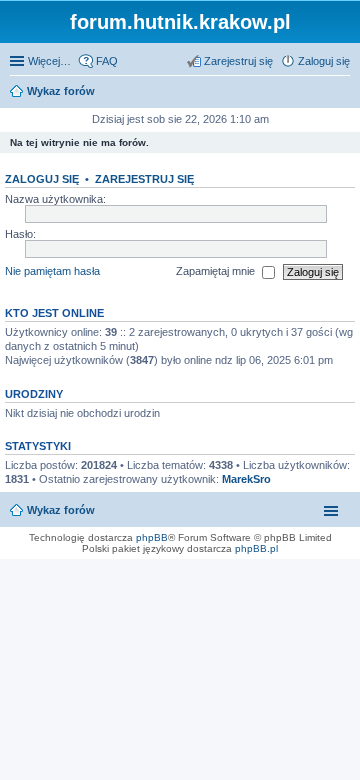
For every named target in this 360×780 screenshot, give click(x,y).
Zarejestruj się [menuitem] (238, 61)
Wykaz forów (61, 510)
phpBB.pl (256, 548)
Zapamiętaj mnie (217, 271)
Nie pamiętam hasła (52, 271)
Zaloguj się (42, 179)
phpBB (152, 537)
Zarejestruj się (144, 179)
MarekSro (246, 479)
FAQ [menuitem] (107, 61)
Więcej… (49, 61)
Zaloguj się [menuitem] (324, 61)
